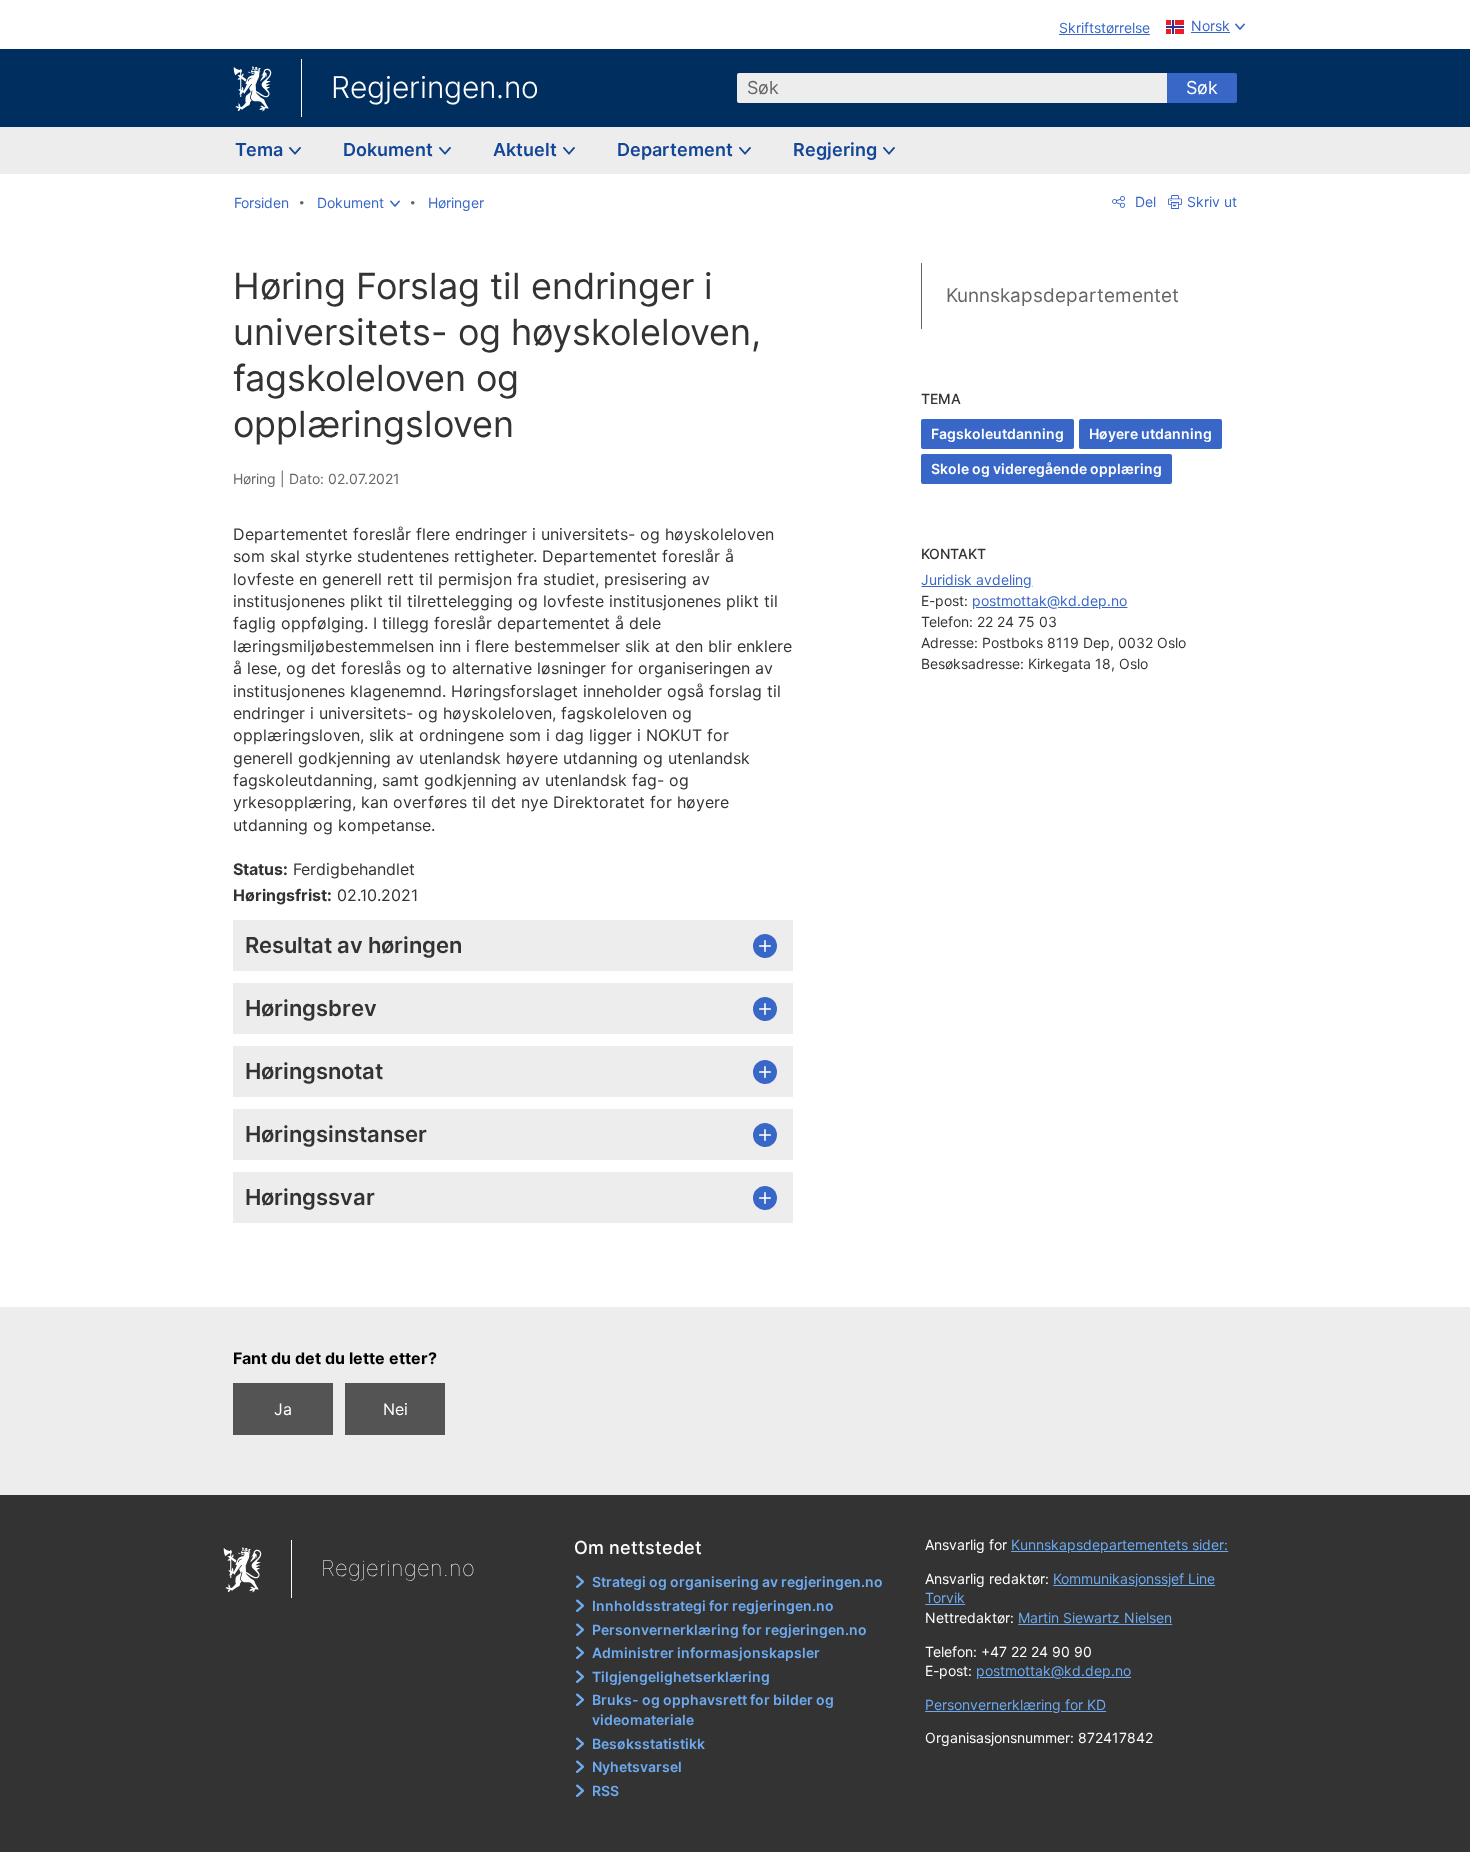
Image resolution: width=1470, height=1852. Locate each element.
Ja (283, 1409)
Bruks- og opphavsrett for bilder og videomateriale (713, 1709)
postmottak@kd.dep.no (1049, 600)
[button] (358, 203)
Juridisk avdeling (976, 579)
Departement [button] (677, 149)
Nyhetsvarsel (637, 1766)
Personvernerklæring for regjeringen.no (729, 1629)
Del (1143, 201)
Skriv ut (1212, 201)
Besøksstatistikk (648, 1743)
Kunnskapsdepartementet (1062, 295)
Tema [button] (261, 149)
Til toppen (523, 1278)
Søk (1202, 87)
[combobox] (952, 88)
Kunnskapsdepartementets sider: (1119, 1544)
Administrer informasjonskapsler (706, 1652)
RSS (605, 1790)
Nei (395, 1409)
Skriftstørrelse (1104, 27)
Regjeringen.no (435, 87)
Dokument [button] (390, 149)
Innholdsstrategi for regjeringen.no (713, 1605)
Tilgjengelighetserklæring (681, 1676)
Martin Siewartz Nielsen (1095, 1617)
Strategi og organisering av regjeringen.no (737, 1581)
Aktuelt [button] (527, 149)
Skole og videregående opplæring (1046, 468)
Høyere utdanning (1150, 433)
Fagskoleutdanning (997, 433)
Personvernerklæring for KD (1015, 1704)
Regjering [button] (837, 149)
